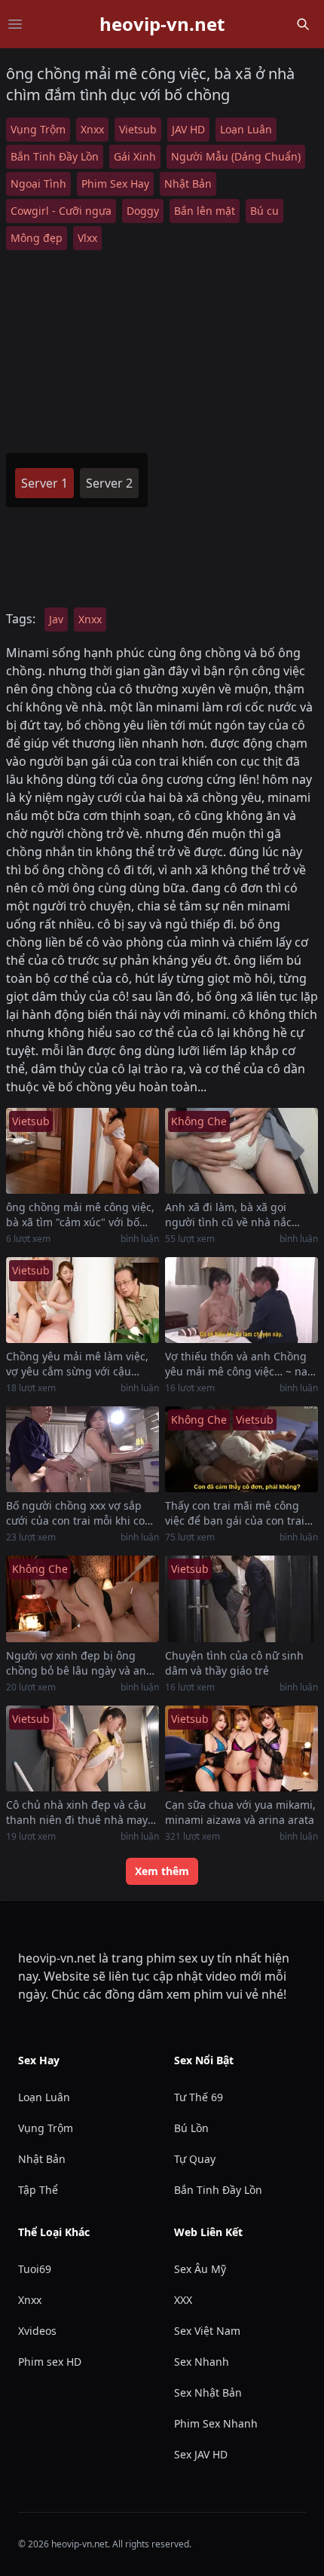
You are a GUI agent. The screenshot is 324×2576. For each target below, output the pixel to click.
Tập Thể (38, 2190)
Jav (56, 619)
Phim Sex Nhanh (216, 2423)
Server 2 (109, 483)
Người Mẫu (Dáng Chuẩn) (236, 156)
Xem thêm (162, 1871)
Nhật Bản (188, 184)
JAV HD (188, 129)
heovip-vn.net (162, 24)
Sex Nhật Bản (208, 2392)
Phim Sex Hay (115, 184)
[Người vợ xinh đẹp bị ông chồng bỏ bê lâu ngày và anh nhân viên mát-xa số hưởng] (83, 1599)
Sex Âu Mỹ (200, 2269)
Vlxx (87, 238)
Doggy (143, 211)
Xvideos (37, 2331)
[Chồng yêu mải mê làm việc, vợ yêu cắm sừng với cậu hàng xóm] (83, 1300)
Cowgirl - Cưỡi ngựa (61, 211)
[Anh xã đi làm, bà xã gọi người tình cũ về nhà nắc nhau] (241, 1151)
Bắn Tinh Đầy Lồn (55, 156)
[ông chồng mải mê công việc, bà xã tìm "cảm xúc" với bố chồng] (83, 1151)
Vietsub (138, 129)
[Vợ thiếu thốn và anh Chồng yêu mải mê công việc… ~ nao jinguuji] (241, 1300)
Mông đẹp (37, 238)
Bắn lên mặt (205, 211)
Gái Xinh (135, 156)
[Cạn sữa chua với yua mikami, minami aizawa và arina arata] (241, 1748)
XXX (183, 2300)
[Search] (303, 24)
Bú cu (264, 211)
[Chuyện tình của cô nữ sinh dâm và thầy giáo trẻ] (241, 1599)
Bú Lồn (191, 2128)
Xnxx (92, 129)
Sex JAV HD (201, 2454)
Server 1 (44, 483)
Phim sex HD (50, 2362)
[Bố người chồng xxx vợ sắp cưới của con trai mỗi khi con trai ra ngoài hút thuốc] (83, 1449)
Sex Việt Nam (207, 2331)
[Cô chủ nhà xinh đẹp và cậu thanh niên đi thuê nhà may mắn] (83, 1748)
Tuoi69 (35, 2269)
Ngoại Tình (38, 184)
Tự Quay (195, 2159)
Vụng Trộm (38, 129)
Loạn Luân (246, 129)
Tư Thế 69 (199, 2097)
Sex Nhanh (202, 2362)
